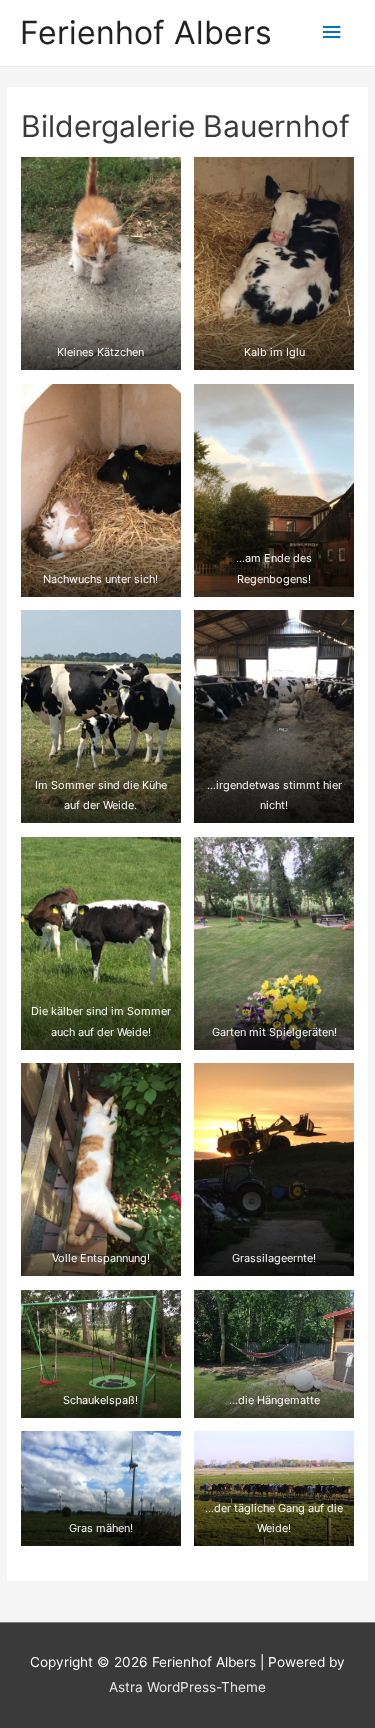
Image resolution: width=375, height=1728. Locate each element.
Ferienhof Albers (146, 32)
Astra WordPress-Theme (187, 1687)
